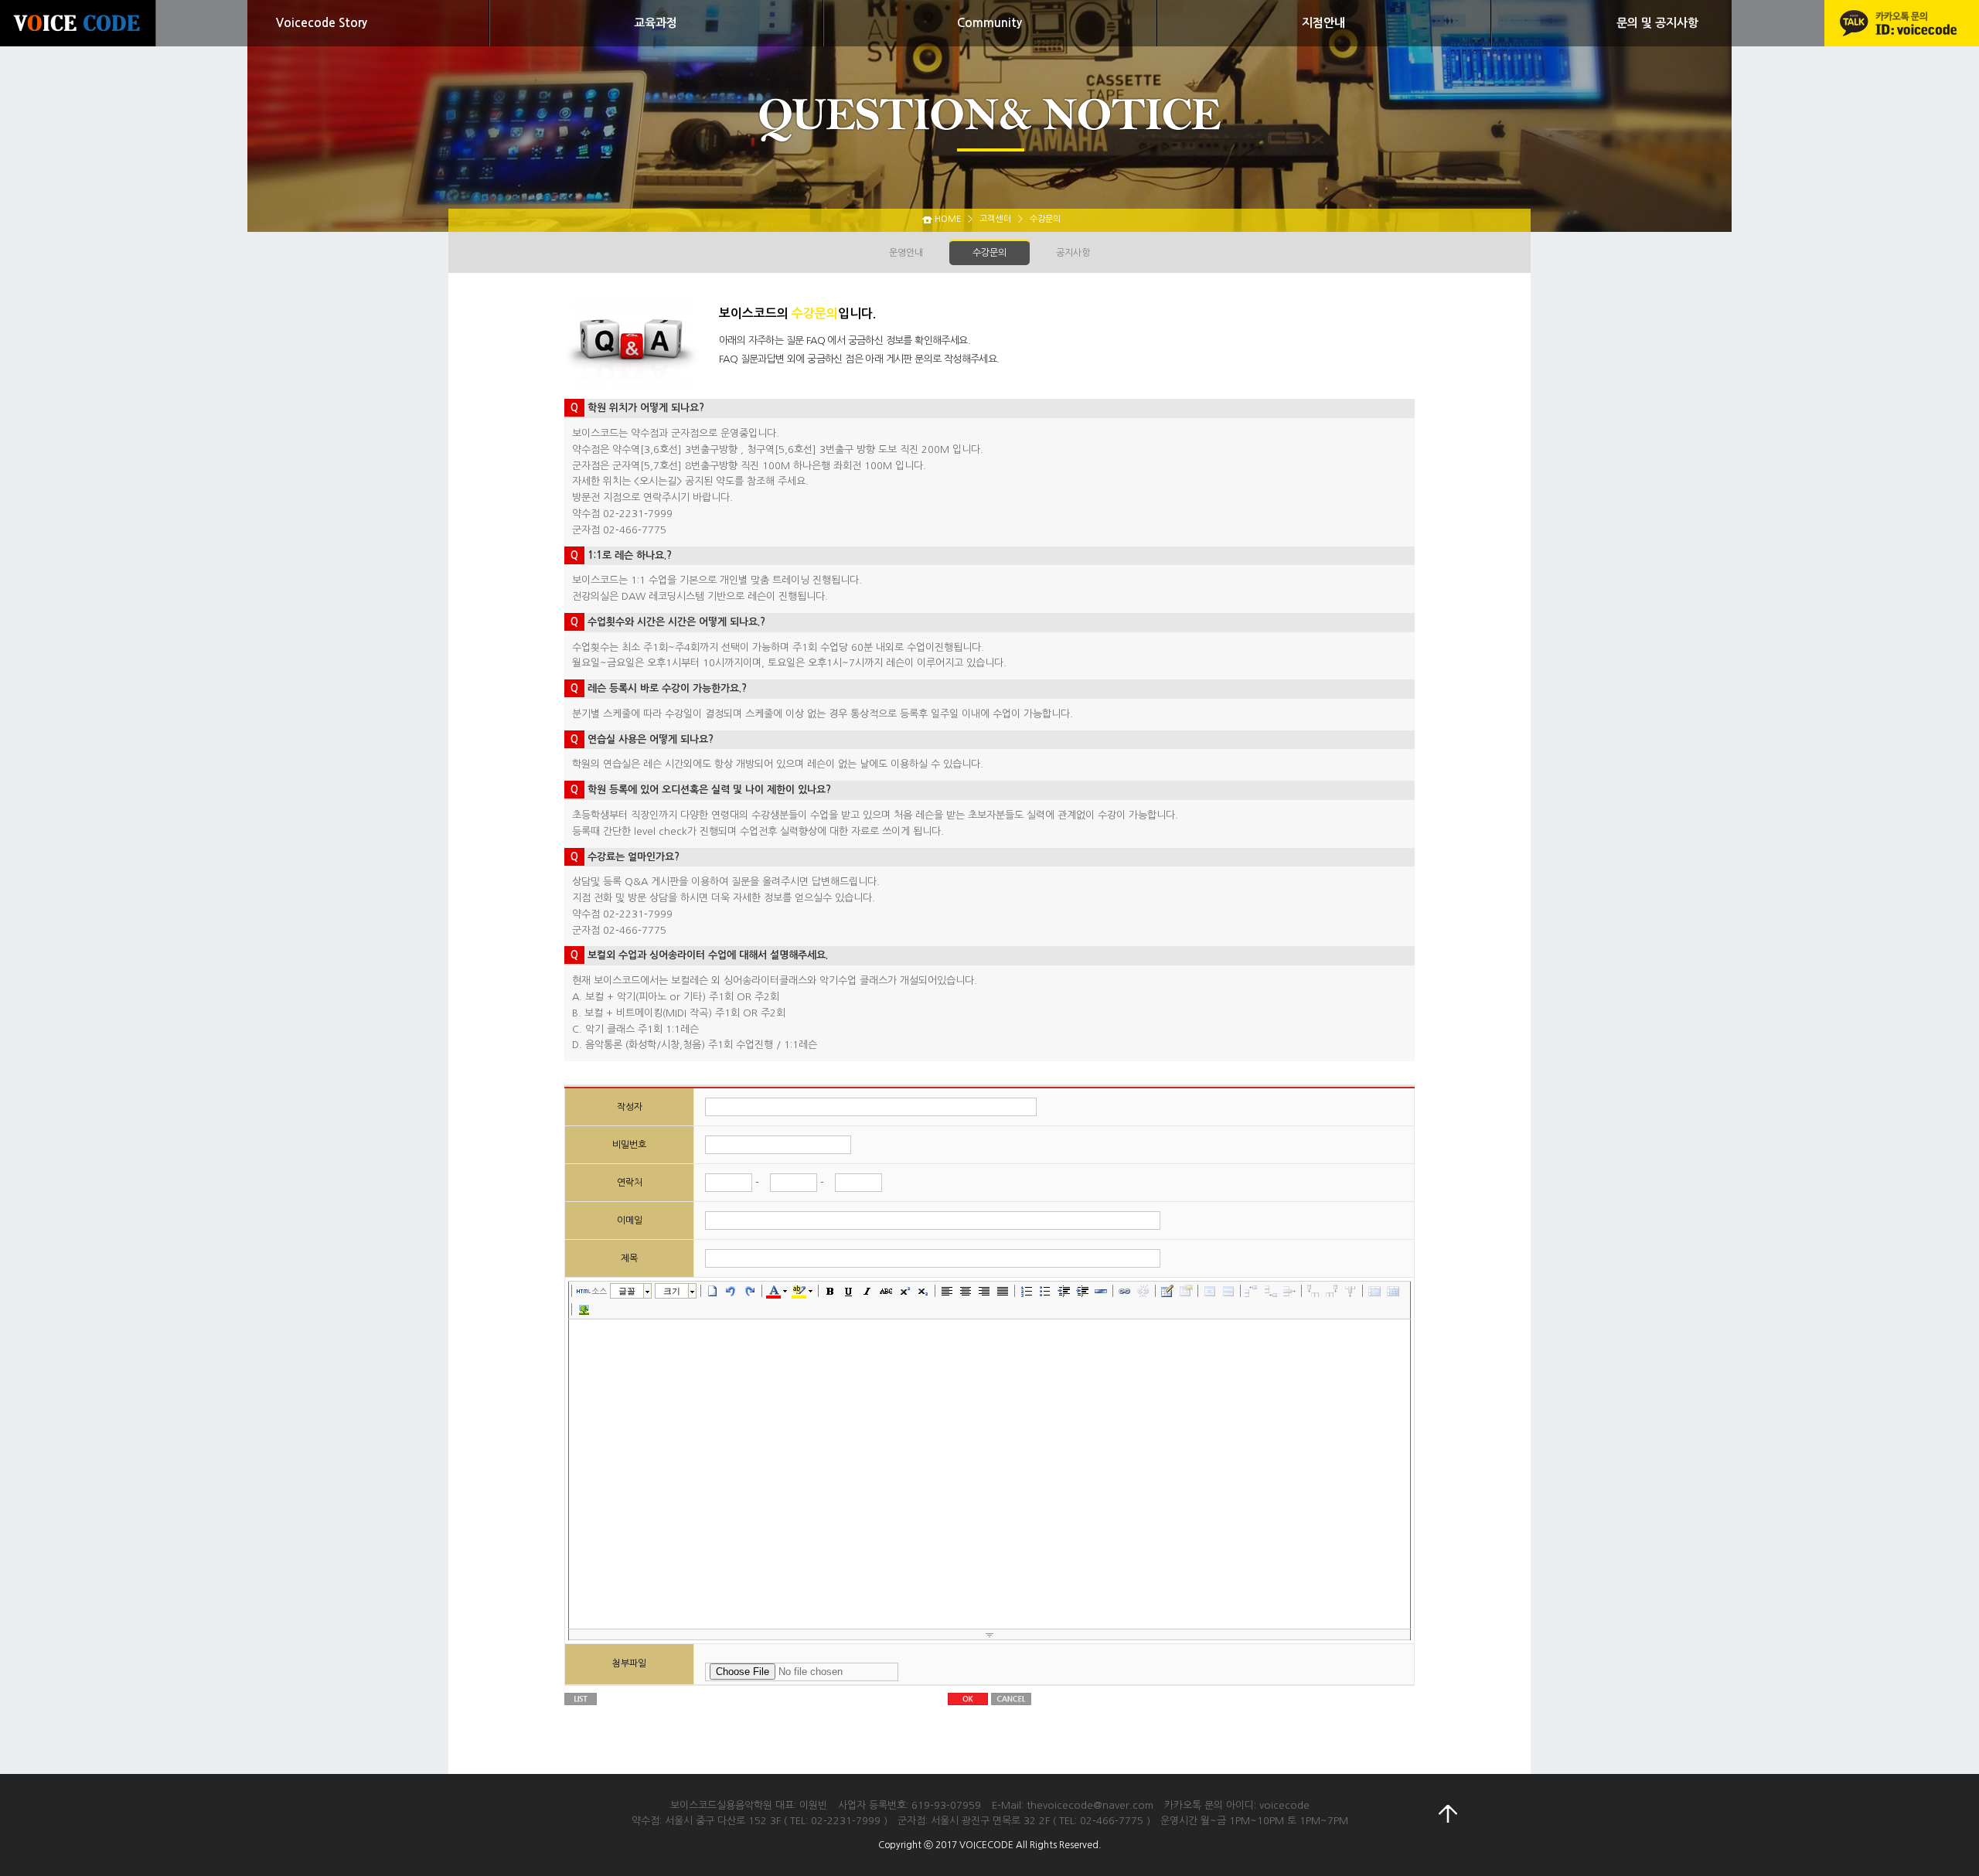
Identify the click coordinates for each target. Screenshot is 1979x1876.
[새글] (713, 1291)
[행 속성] (1228, 1291)
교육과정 (656, 23)
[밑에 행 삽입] (1271, 1291)
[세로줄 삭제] (1351, 1291)
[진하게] (830, 1291)
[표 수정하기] (1186, 1291)
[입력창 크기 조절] (989, 1635)
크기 (672, 1291)
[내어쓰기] (1064, 1291)
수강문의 (989, 253)
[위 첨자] (904, 1291)
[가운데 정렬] (966, 1291)
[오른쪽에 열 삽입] (1332, 1291)
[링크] (1125, 1291)
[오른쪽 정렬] (984, 1291)
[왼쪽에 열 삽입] (1313, 1291)
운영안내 (906, 253)
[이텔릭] (867, 1291)
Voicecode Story (322, 23)
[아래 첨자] (923, 1291)
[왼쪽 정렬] (947, 1291)
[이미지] (584, 1309)
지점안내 (1323, 23)
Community (989, 23)
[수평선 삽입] (1101, 1291)
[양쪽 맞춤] (1003, 1291)
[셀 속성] (1210, 1291)
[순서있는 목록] (1027, 1291)
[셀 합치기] (1374, 1291)
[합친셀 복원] (1393, 1291)
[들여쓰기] (1082, 1291)
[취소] (731, 1291)
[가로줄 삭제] (1289, 1291)
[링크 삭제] (1143, 1291)
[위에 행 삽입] (1252, 1291)
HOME (948, 219)
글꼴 (627, 1291)
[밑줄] (849, 1291)
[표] (1167, 1291)
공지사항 (1073, 253)
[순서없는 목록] (1045, 1291)
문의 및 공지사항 (1657, 23)
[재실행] (750, 1291)
